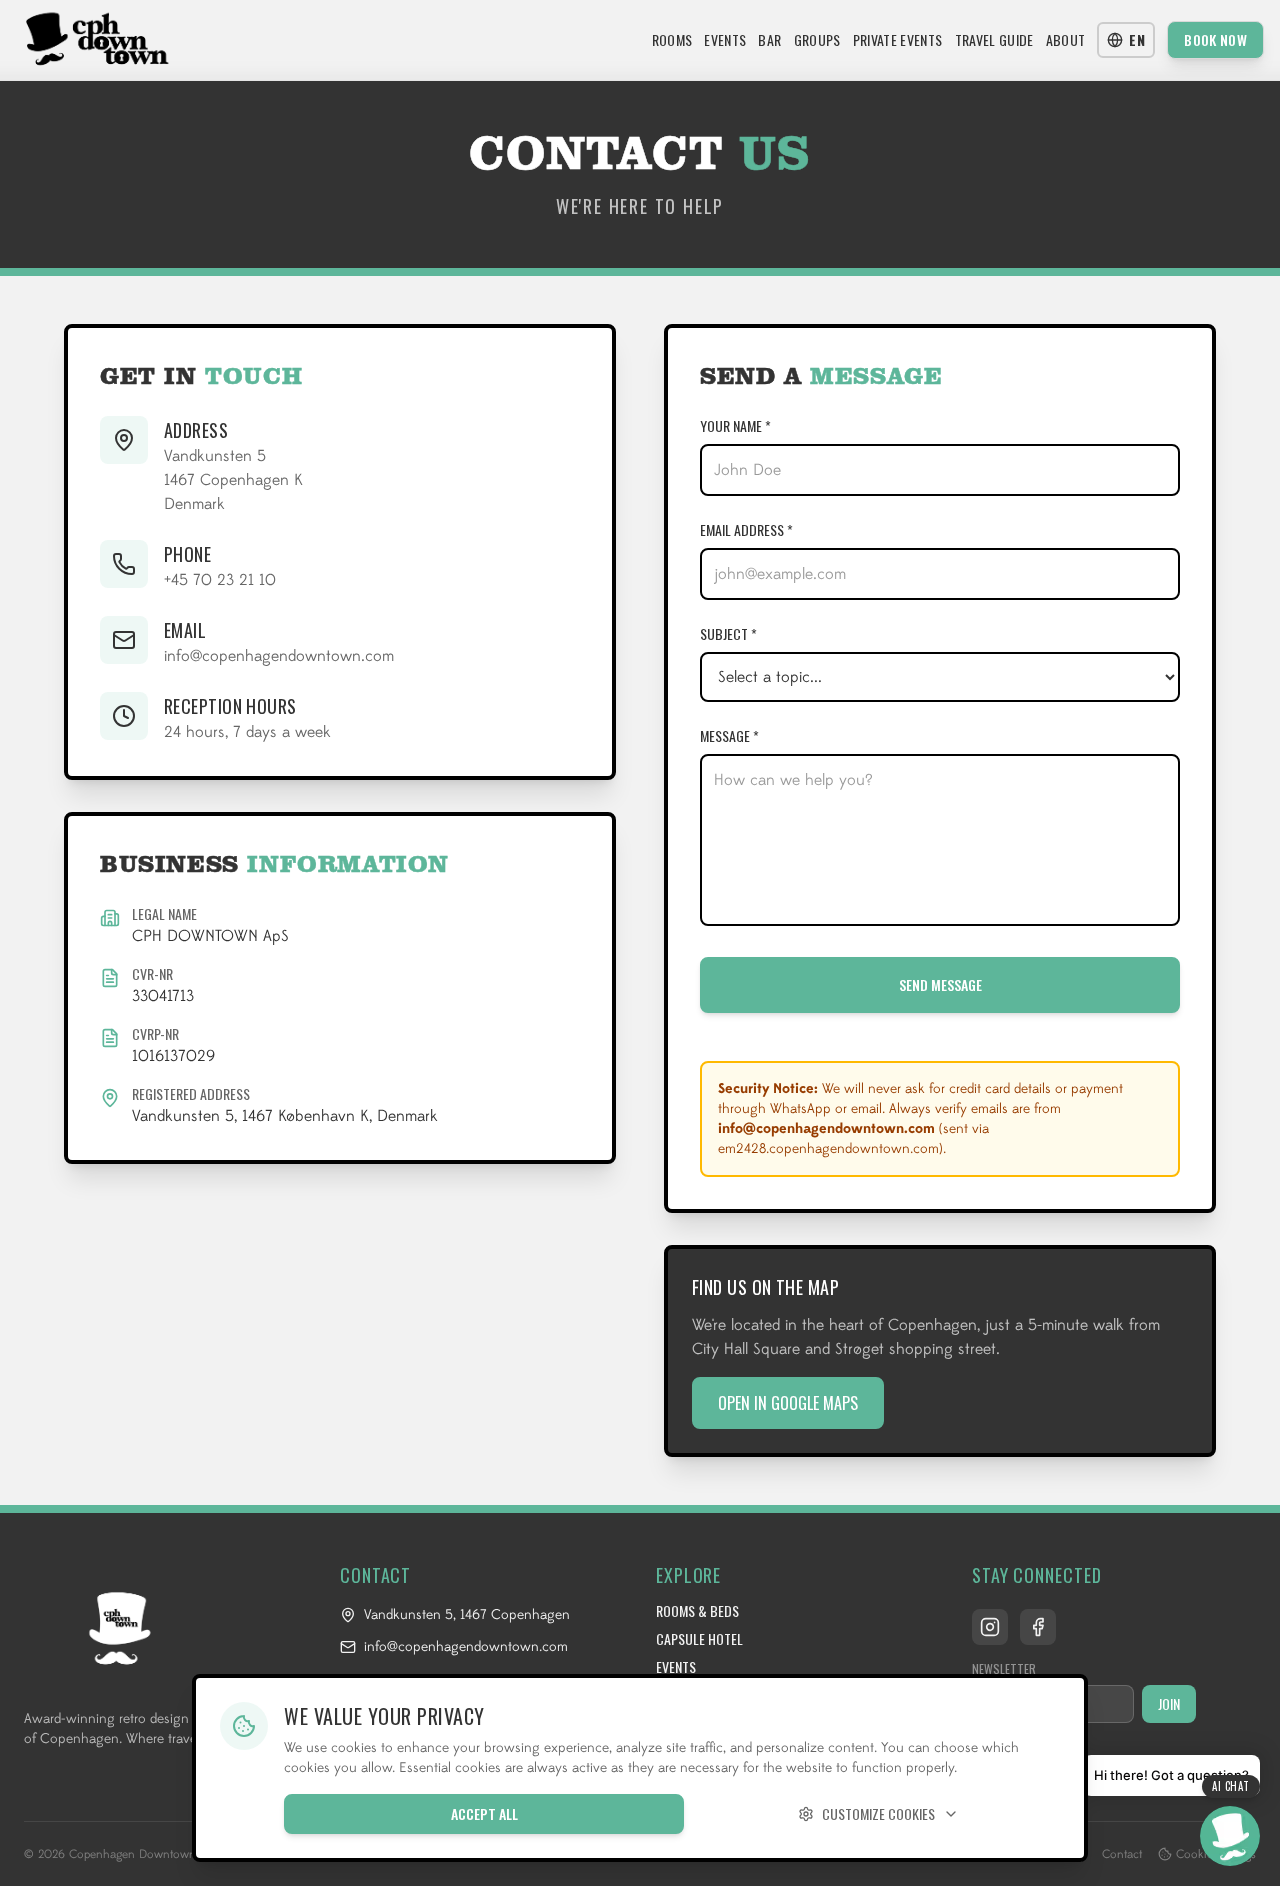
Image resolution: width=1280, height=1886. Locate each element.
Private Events (898, 40)
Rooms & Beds (697, 1611)
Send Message (940, 984)
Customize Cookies (878, 1813)
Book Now (1215, 39)
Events (725, 40)
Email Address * (746, 530)
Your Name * (735, 426)
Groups (817, 40)
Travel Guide (994, 40)
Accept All (484, 1813)
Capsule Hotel (699, 1639)
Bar (769, 40)
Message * (729, 736)
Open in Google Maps (788, 1403)
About (1066, 40)
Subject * (728, 634)
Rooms (672, 40)
